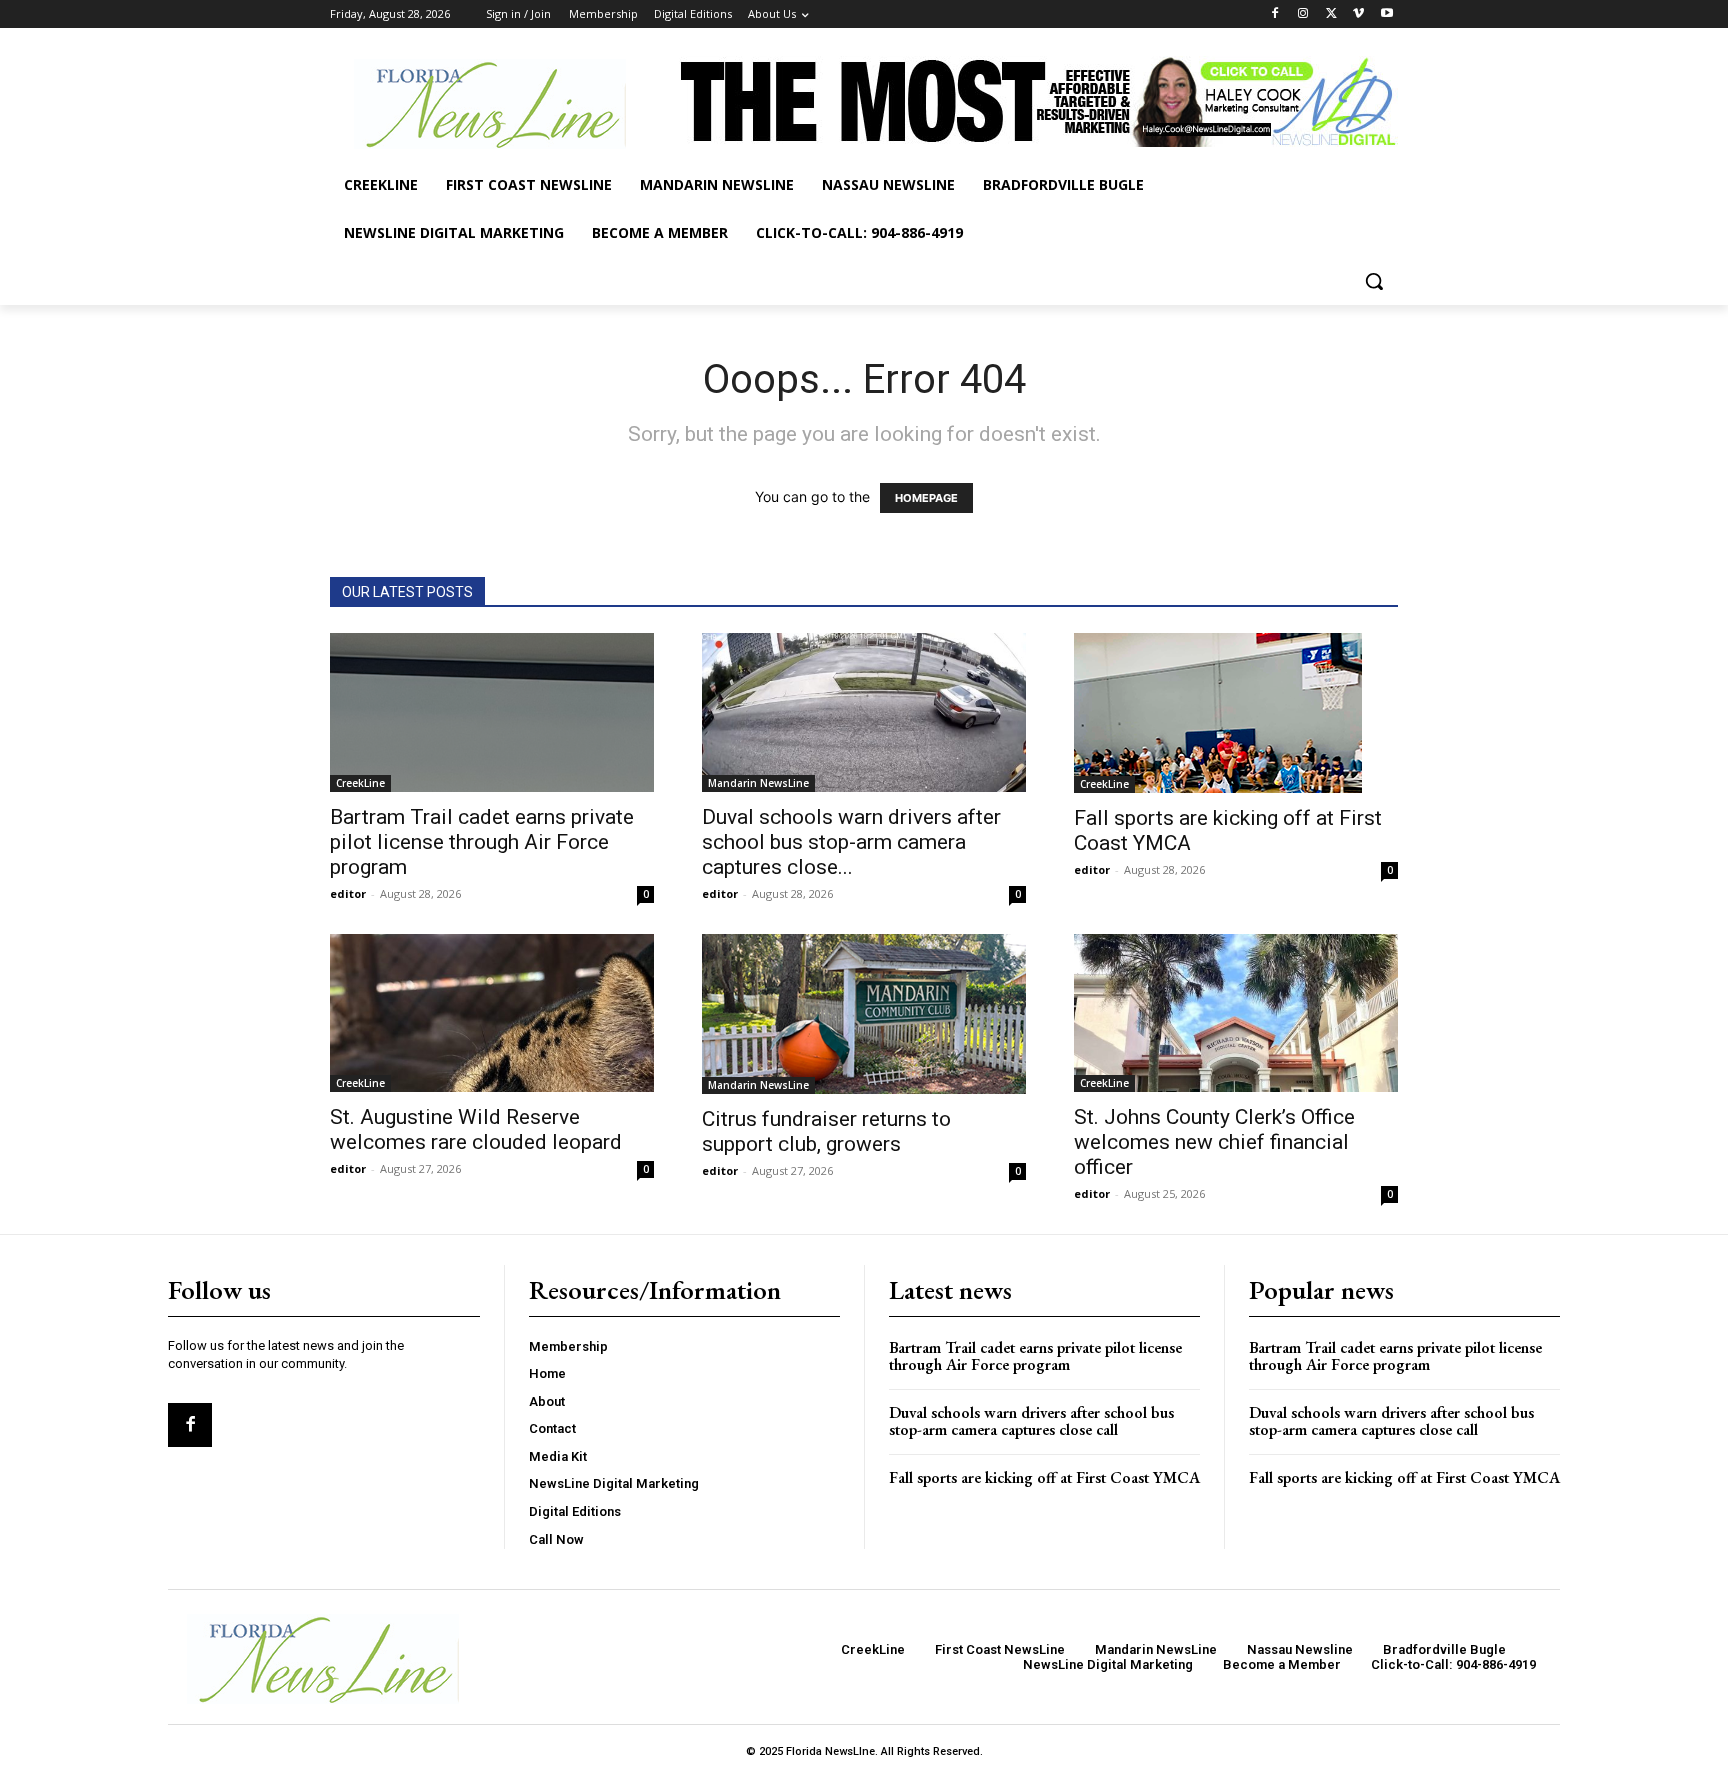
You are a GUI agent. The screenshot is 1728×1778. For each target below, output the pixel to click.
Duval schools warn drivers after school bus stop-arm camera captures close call (1031, 1421)
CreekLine (360, 783)
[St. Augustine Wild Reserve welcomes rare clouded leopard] (492, 1013)
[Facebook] (1275, 14)
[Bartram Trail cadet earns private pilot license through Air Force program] (492, 712)
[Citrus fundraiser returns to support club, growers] (864, 1014)
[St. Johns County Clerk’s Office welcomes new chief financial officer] (1236, 1013)
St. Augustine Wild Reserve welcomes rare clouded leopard (476, 1129)
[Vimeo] (1358, 14)
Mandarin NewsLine (758, 783)
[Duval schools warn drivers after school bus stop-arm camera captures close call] (864, 712)
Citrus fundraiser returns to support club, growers (826, 1131)
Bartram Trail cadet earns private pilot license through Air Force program (482, 842)
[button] (1374, 281)
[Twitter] (1331, 14)
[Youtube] (1386, 14)
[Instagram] (1303, 14)
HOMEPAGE (926, 498)
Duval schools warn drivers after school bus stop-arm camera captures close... (851, 842)
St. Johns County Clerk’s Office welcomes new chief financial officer (1214, 1142)
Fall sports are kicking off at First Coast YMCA (1044, 1477)
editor (348, 893)
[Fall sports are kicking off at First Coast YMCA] (1236, 713)
